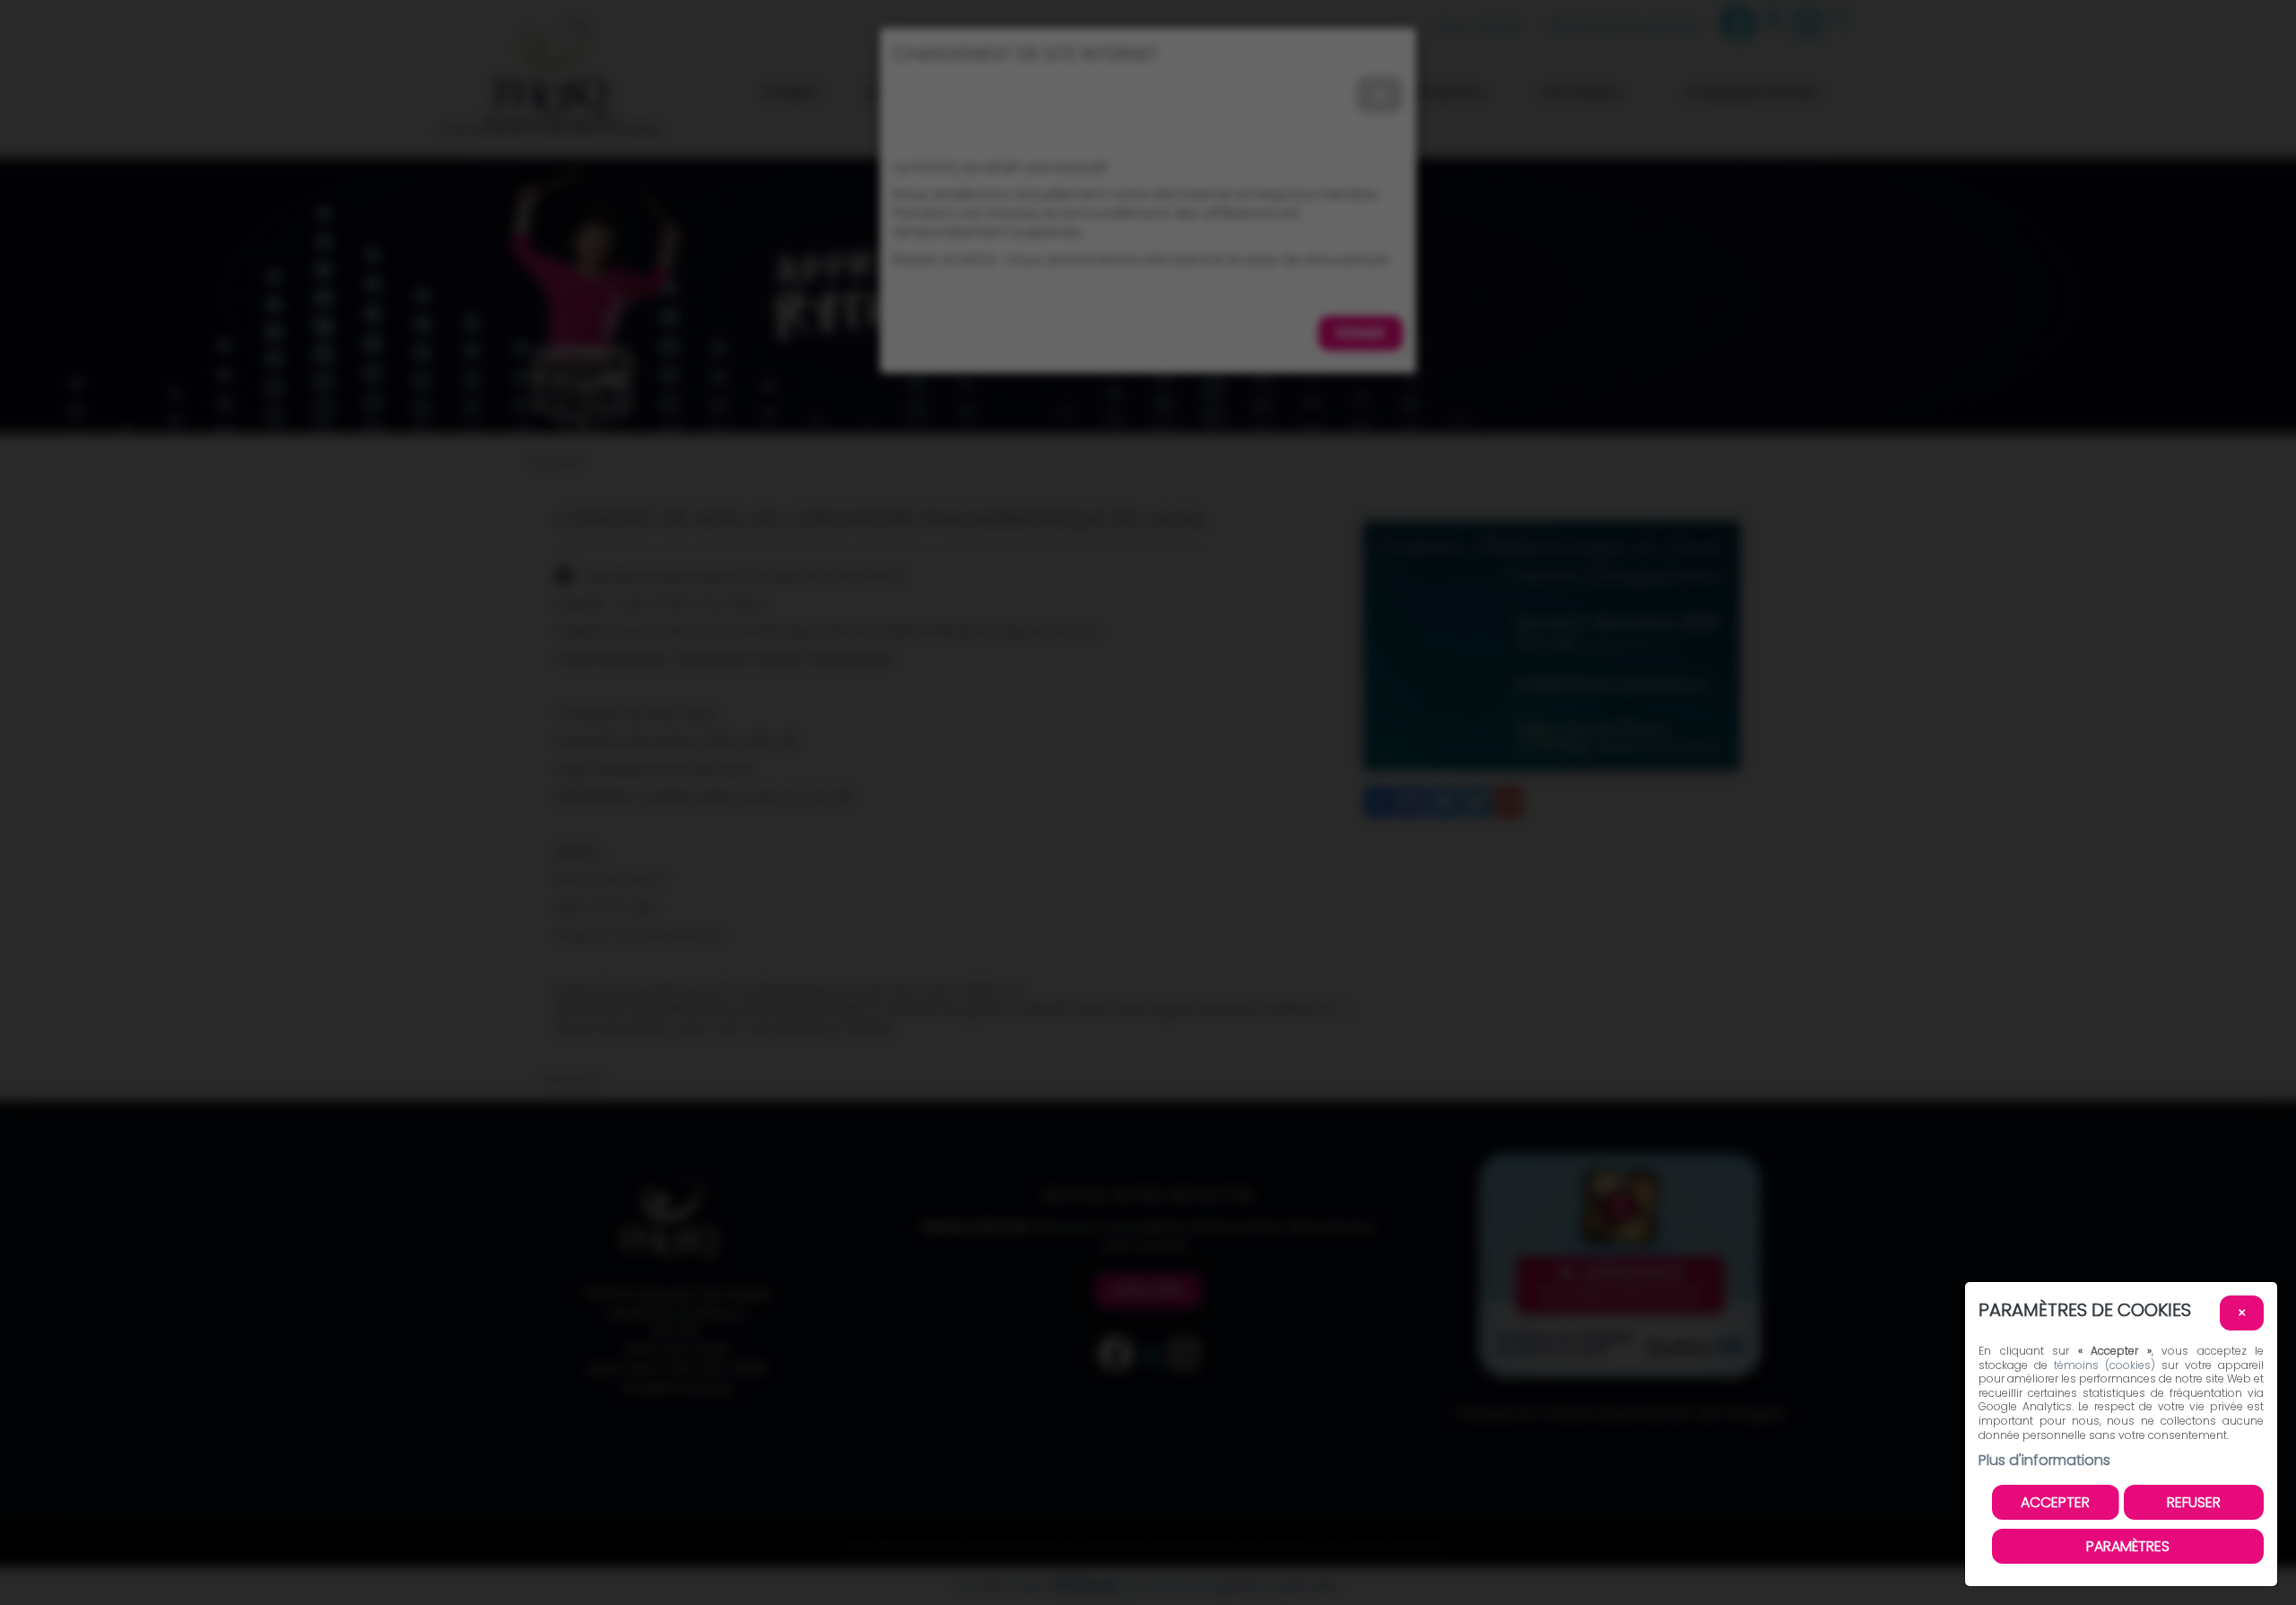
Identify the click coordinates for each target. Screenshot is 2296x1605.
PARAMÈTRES (2128, 1546)
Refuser (2194, 1502)
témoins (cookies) (2105, 1365)
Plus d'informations (2044, 1460)
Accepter (2055, 1502)
